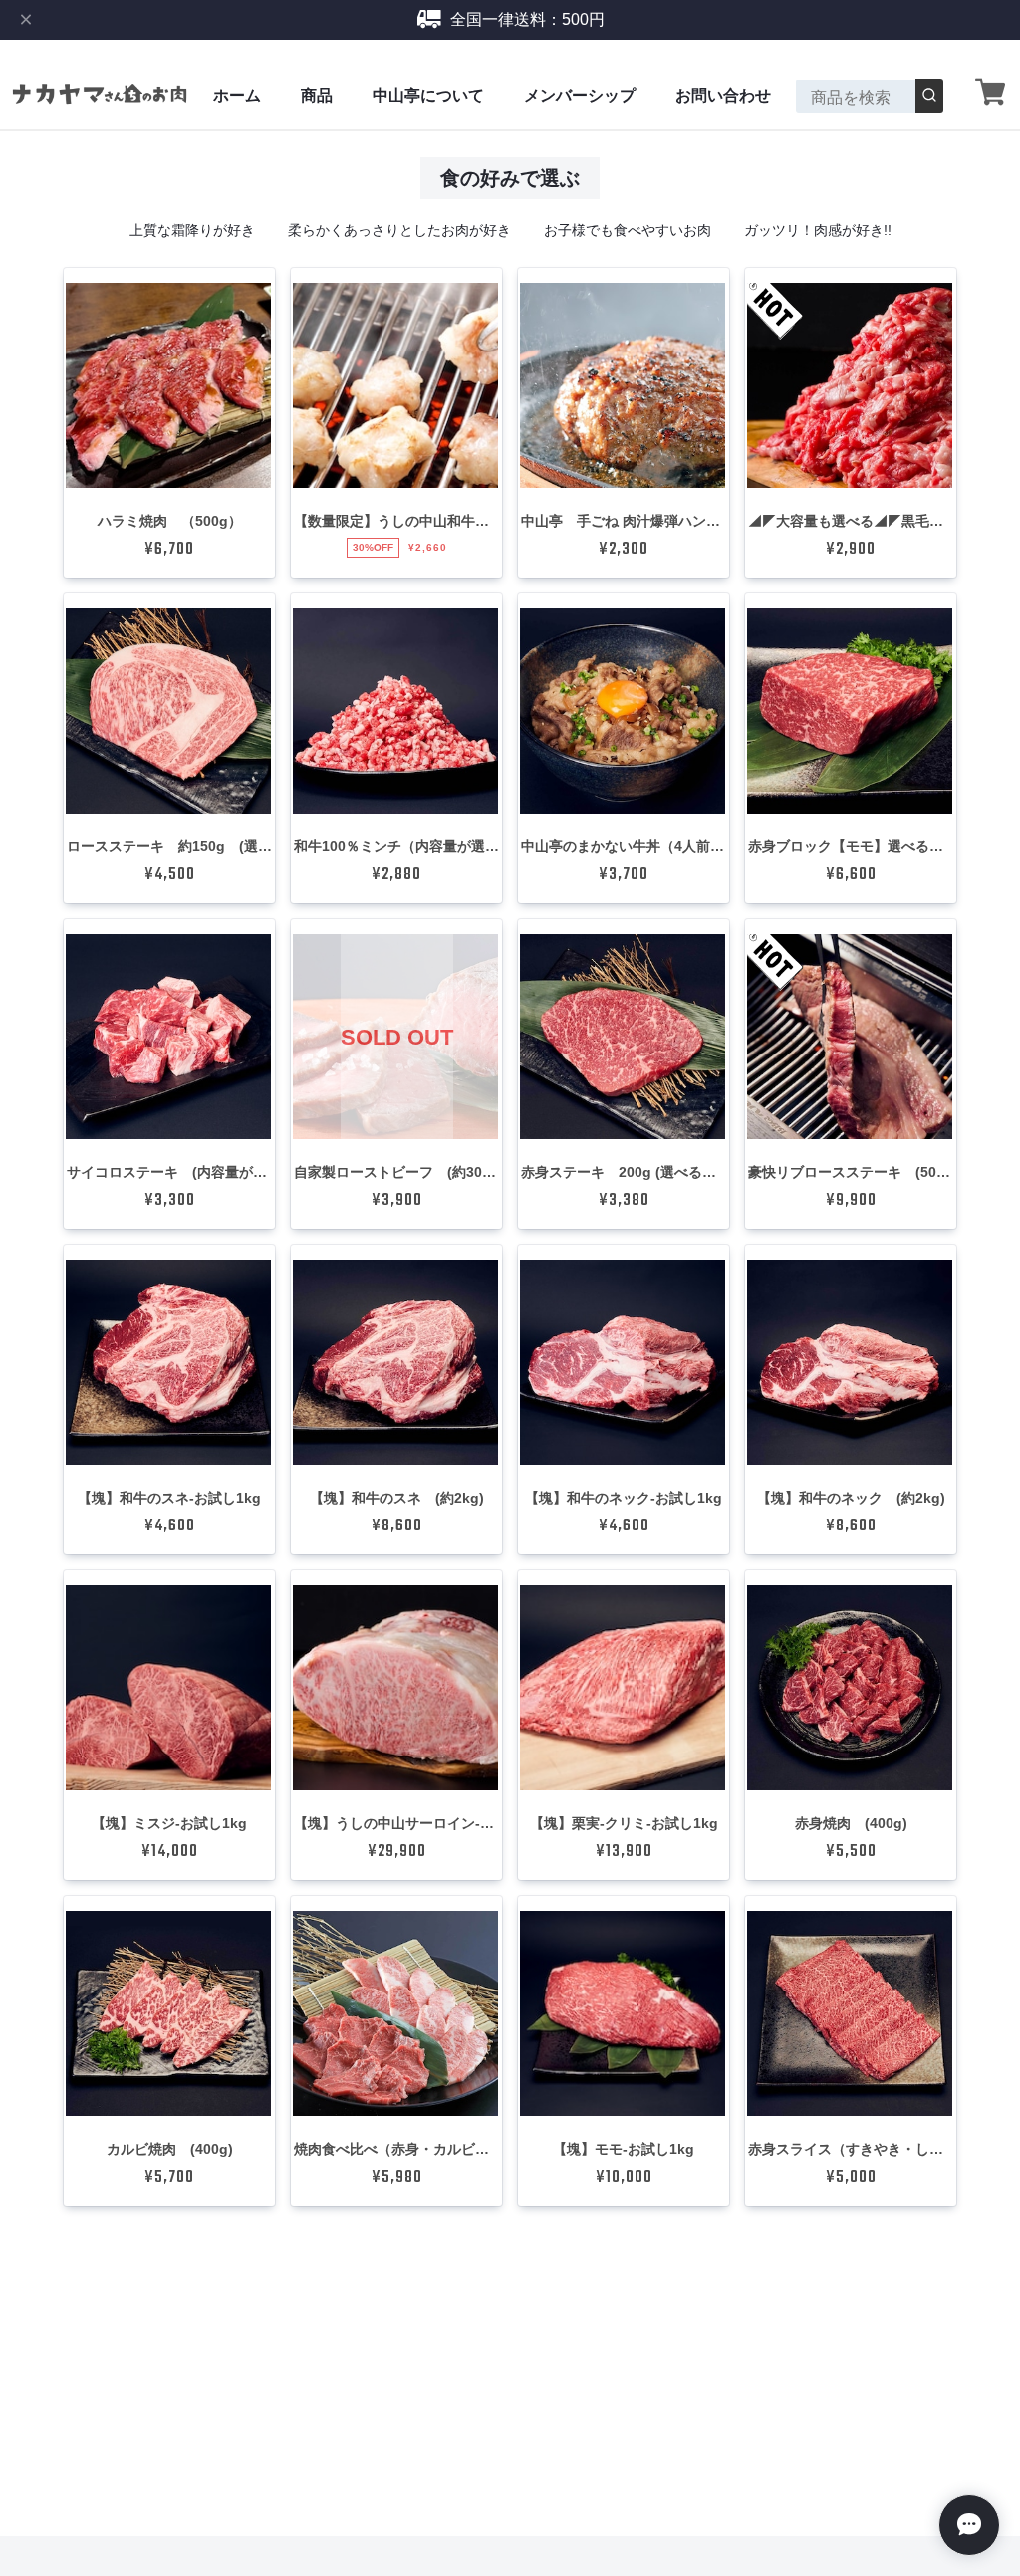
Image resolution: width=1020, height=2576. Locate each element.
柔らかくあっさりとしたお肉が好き (399, 230)
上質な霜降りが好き (192, 230)
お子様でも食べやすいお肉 (628, 230)
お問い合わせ (723, 95)
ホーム (237, 95)
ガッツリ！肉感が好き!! (818, 230)
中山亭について (428, 95)
